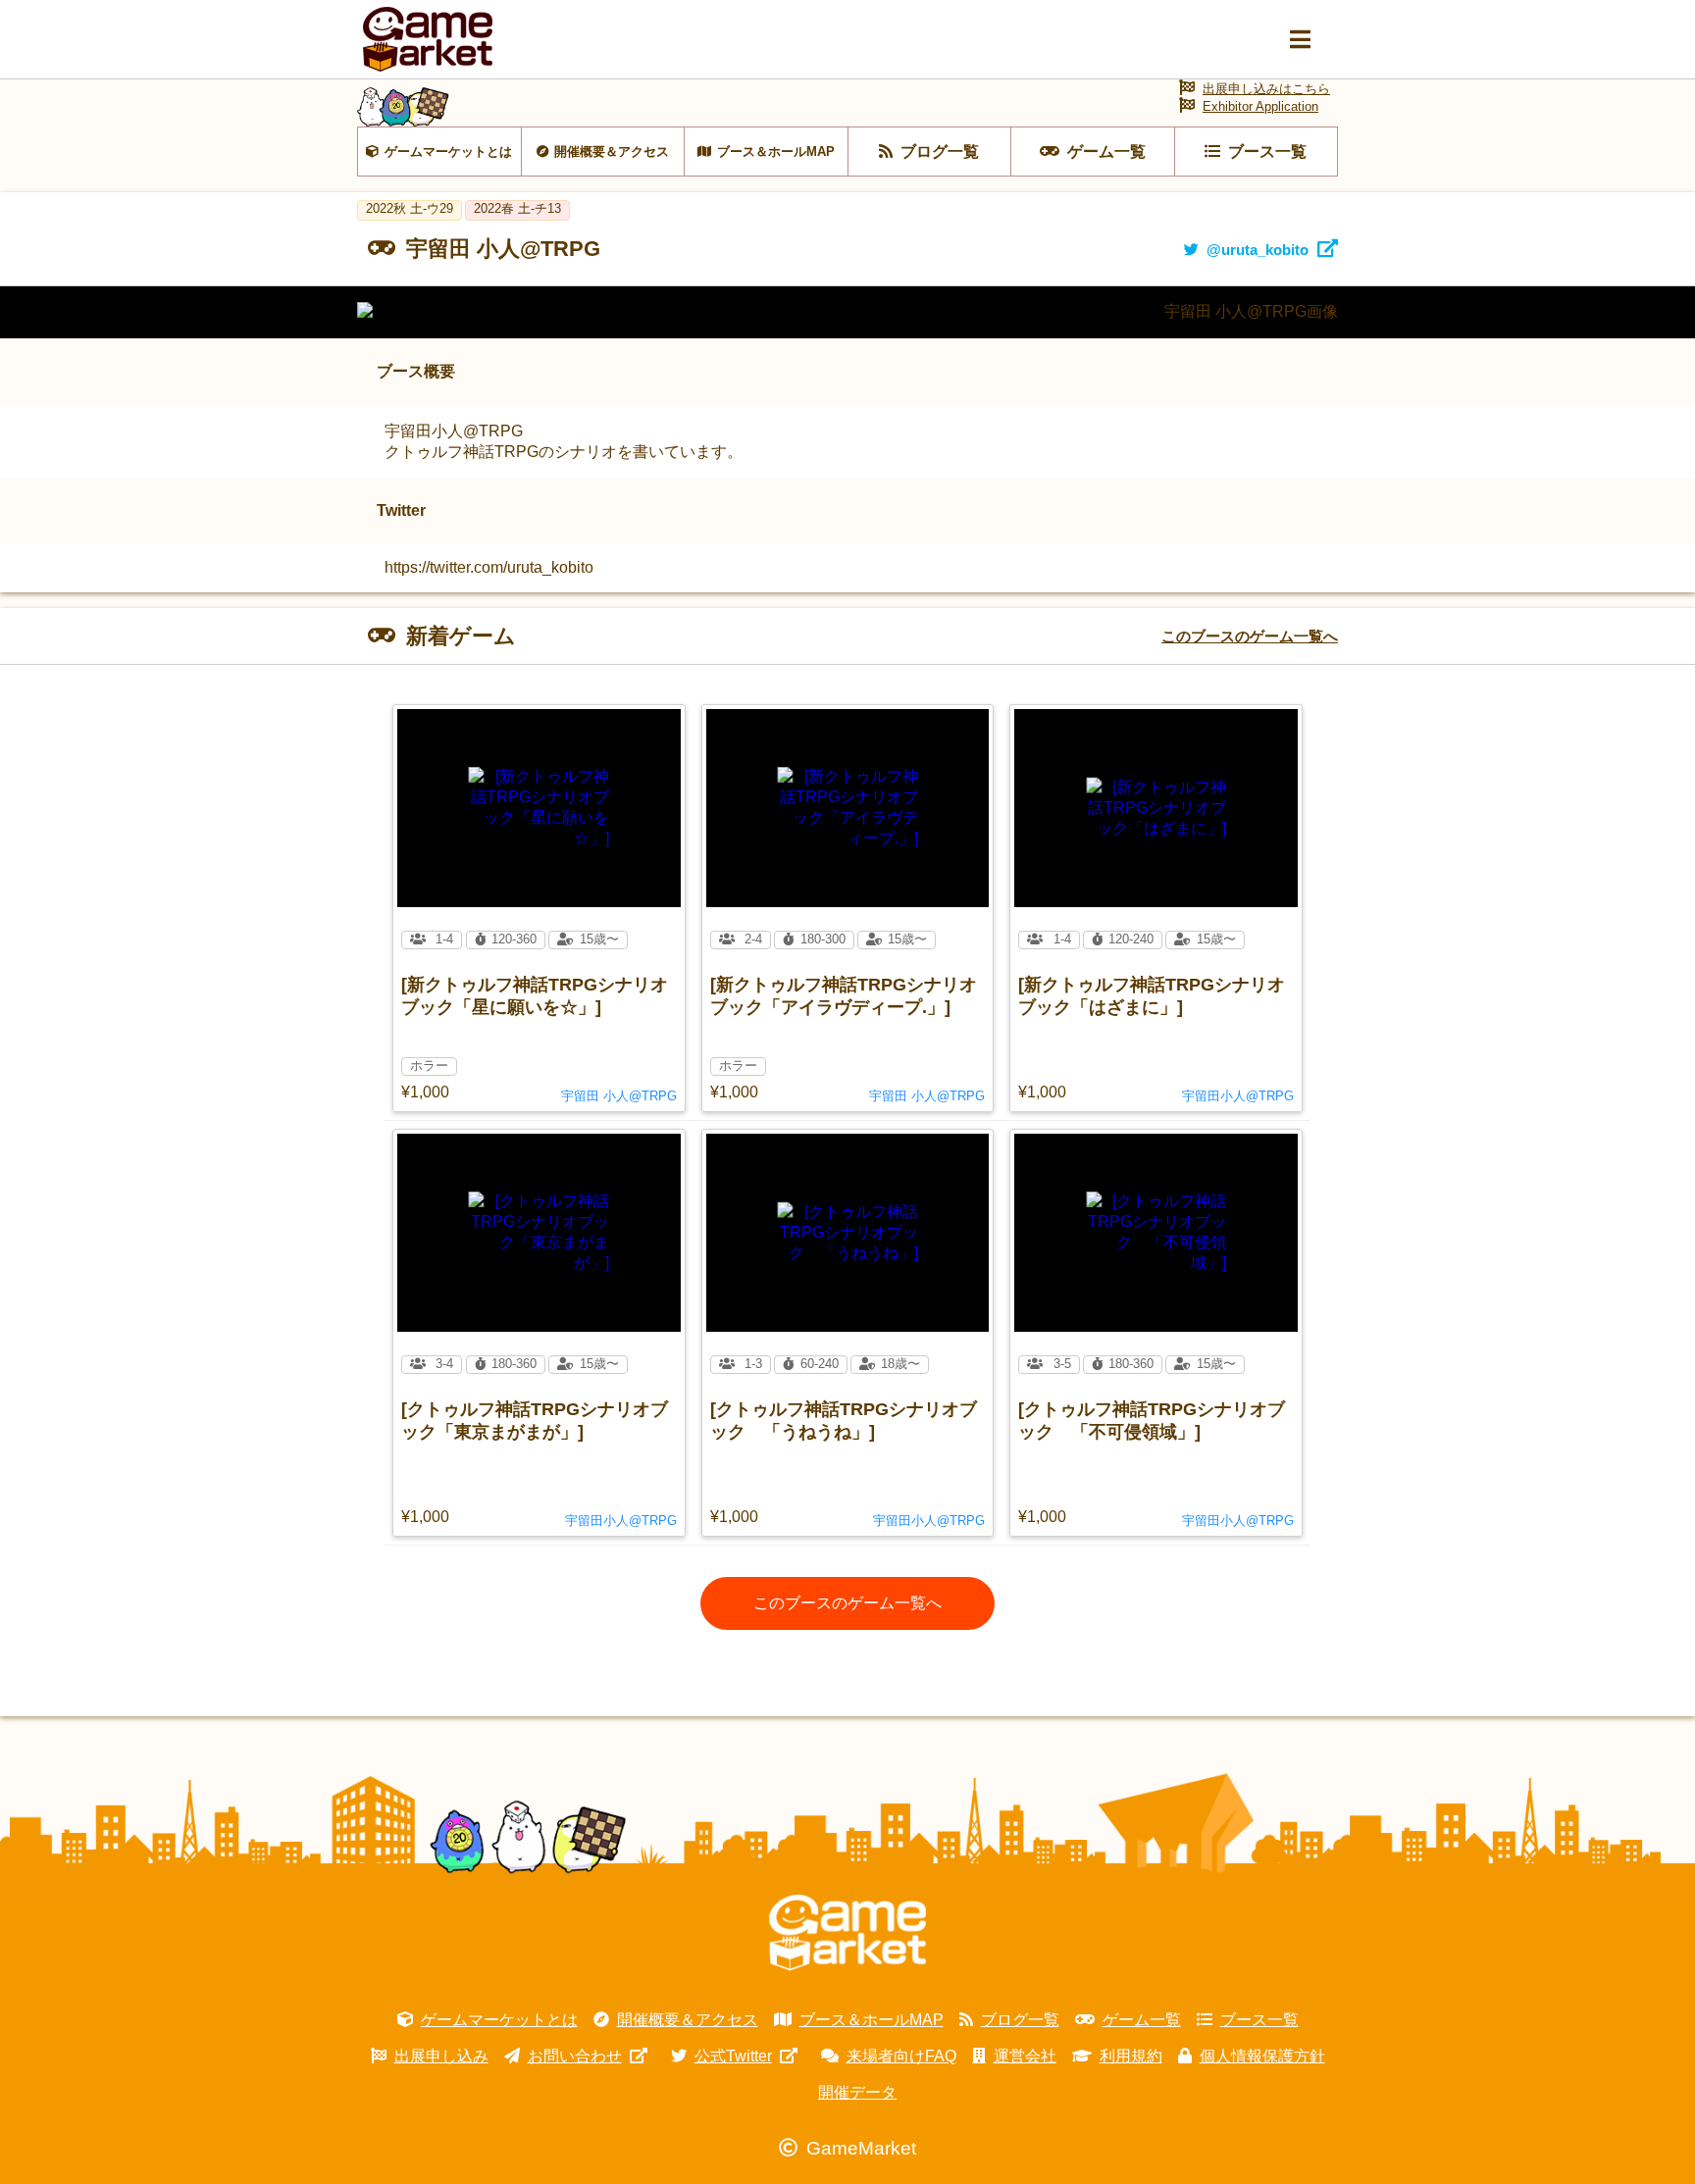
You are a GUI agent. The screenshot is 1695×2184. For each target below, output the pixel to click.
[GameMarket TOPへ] (847, 1933)
